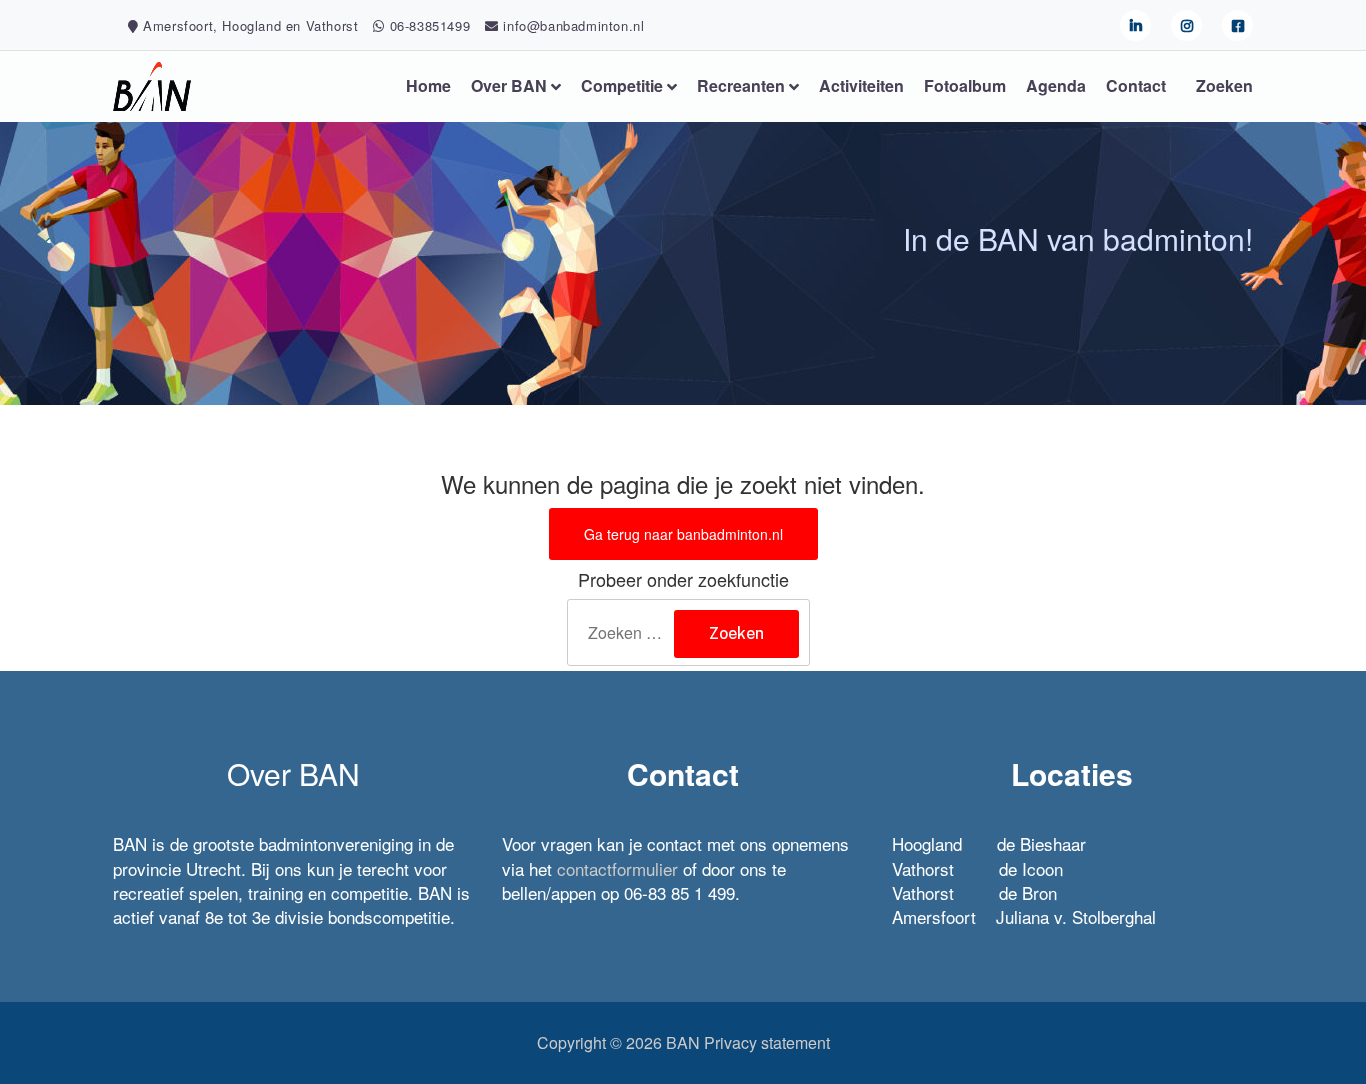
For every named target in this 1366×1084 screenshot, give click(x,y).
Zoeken (1224, 85)
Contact (1136, 85)
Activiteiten (861, 85)
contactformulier (617, 868)
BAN (683, 1042)
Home (428, 85)
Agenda (1056, 85)
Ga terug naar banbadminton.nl (683, 534)
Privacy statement (767, 1042)
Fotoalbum (965, 85)
